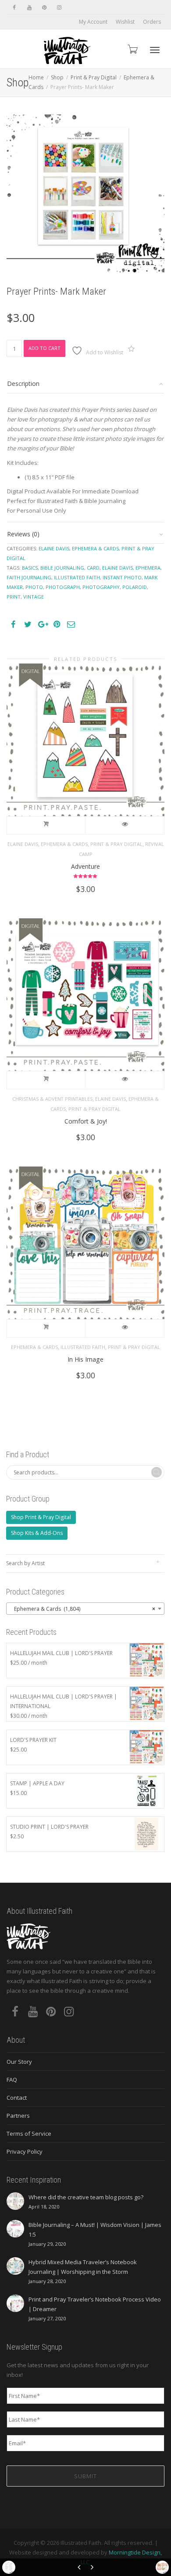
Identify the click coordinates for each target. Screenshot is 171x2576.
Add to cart (45, 348)
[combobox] (85, 1609)
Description (23, 384)
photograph (63, 587)
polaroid (135, 587)
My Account (93, 22)
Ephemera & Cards (95, 548)
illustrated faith (77, 577)
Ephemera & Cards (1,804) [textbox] (83, 1609)
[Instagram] (59, 7)
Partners (18, 2116)
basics (30, 568)
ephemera (148, 568)
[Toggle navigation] (155, 50)
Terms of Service (29, 2134)
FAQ (12, 2080)
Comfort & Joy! (86, 1121)
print (14, 597)
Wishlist (125, 22)
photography (101, 587)
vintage (34, 597)
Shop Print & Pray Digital (41, 1517)
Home (36, 77)
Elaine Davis (54, 548)
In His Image (85, 1359)
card (93, 568)
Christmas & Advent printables (52, 1099)
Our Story (19, 2062)
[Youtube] (29, 7)
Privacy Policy (25, 2151)
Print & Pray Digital (94, 77)
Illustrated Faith (83, 1347)
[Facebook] (14, 7)
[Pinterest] (44, 7)
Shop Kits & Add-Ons (37, 1533)
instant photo (122, 577)
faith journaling (29, 577)
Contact (17, 2098)
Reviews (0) (23, 534)
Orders (152, 22)
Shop (57, 77)
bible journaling (62, 568)
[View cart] (132, 49)
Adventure (85, 866)
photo (34, 587)
